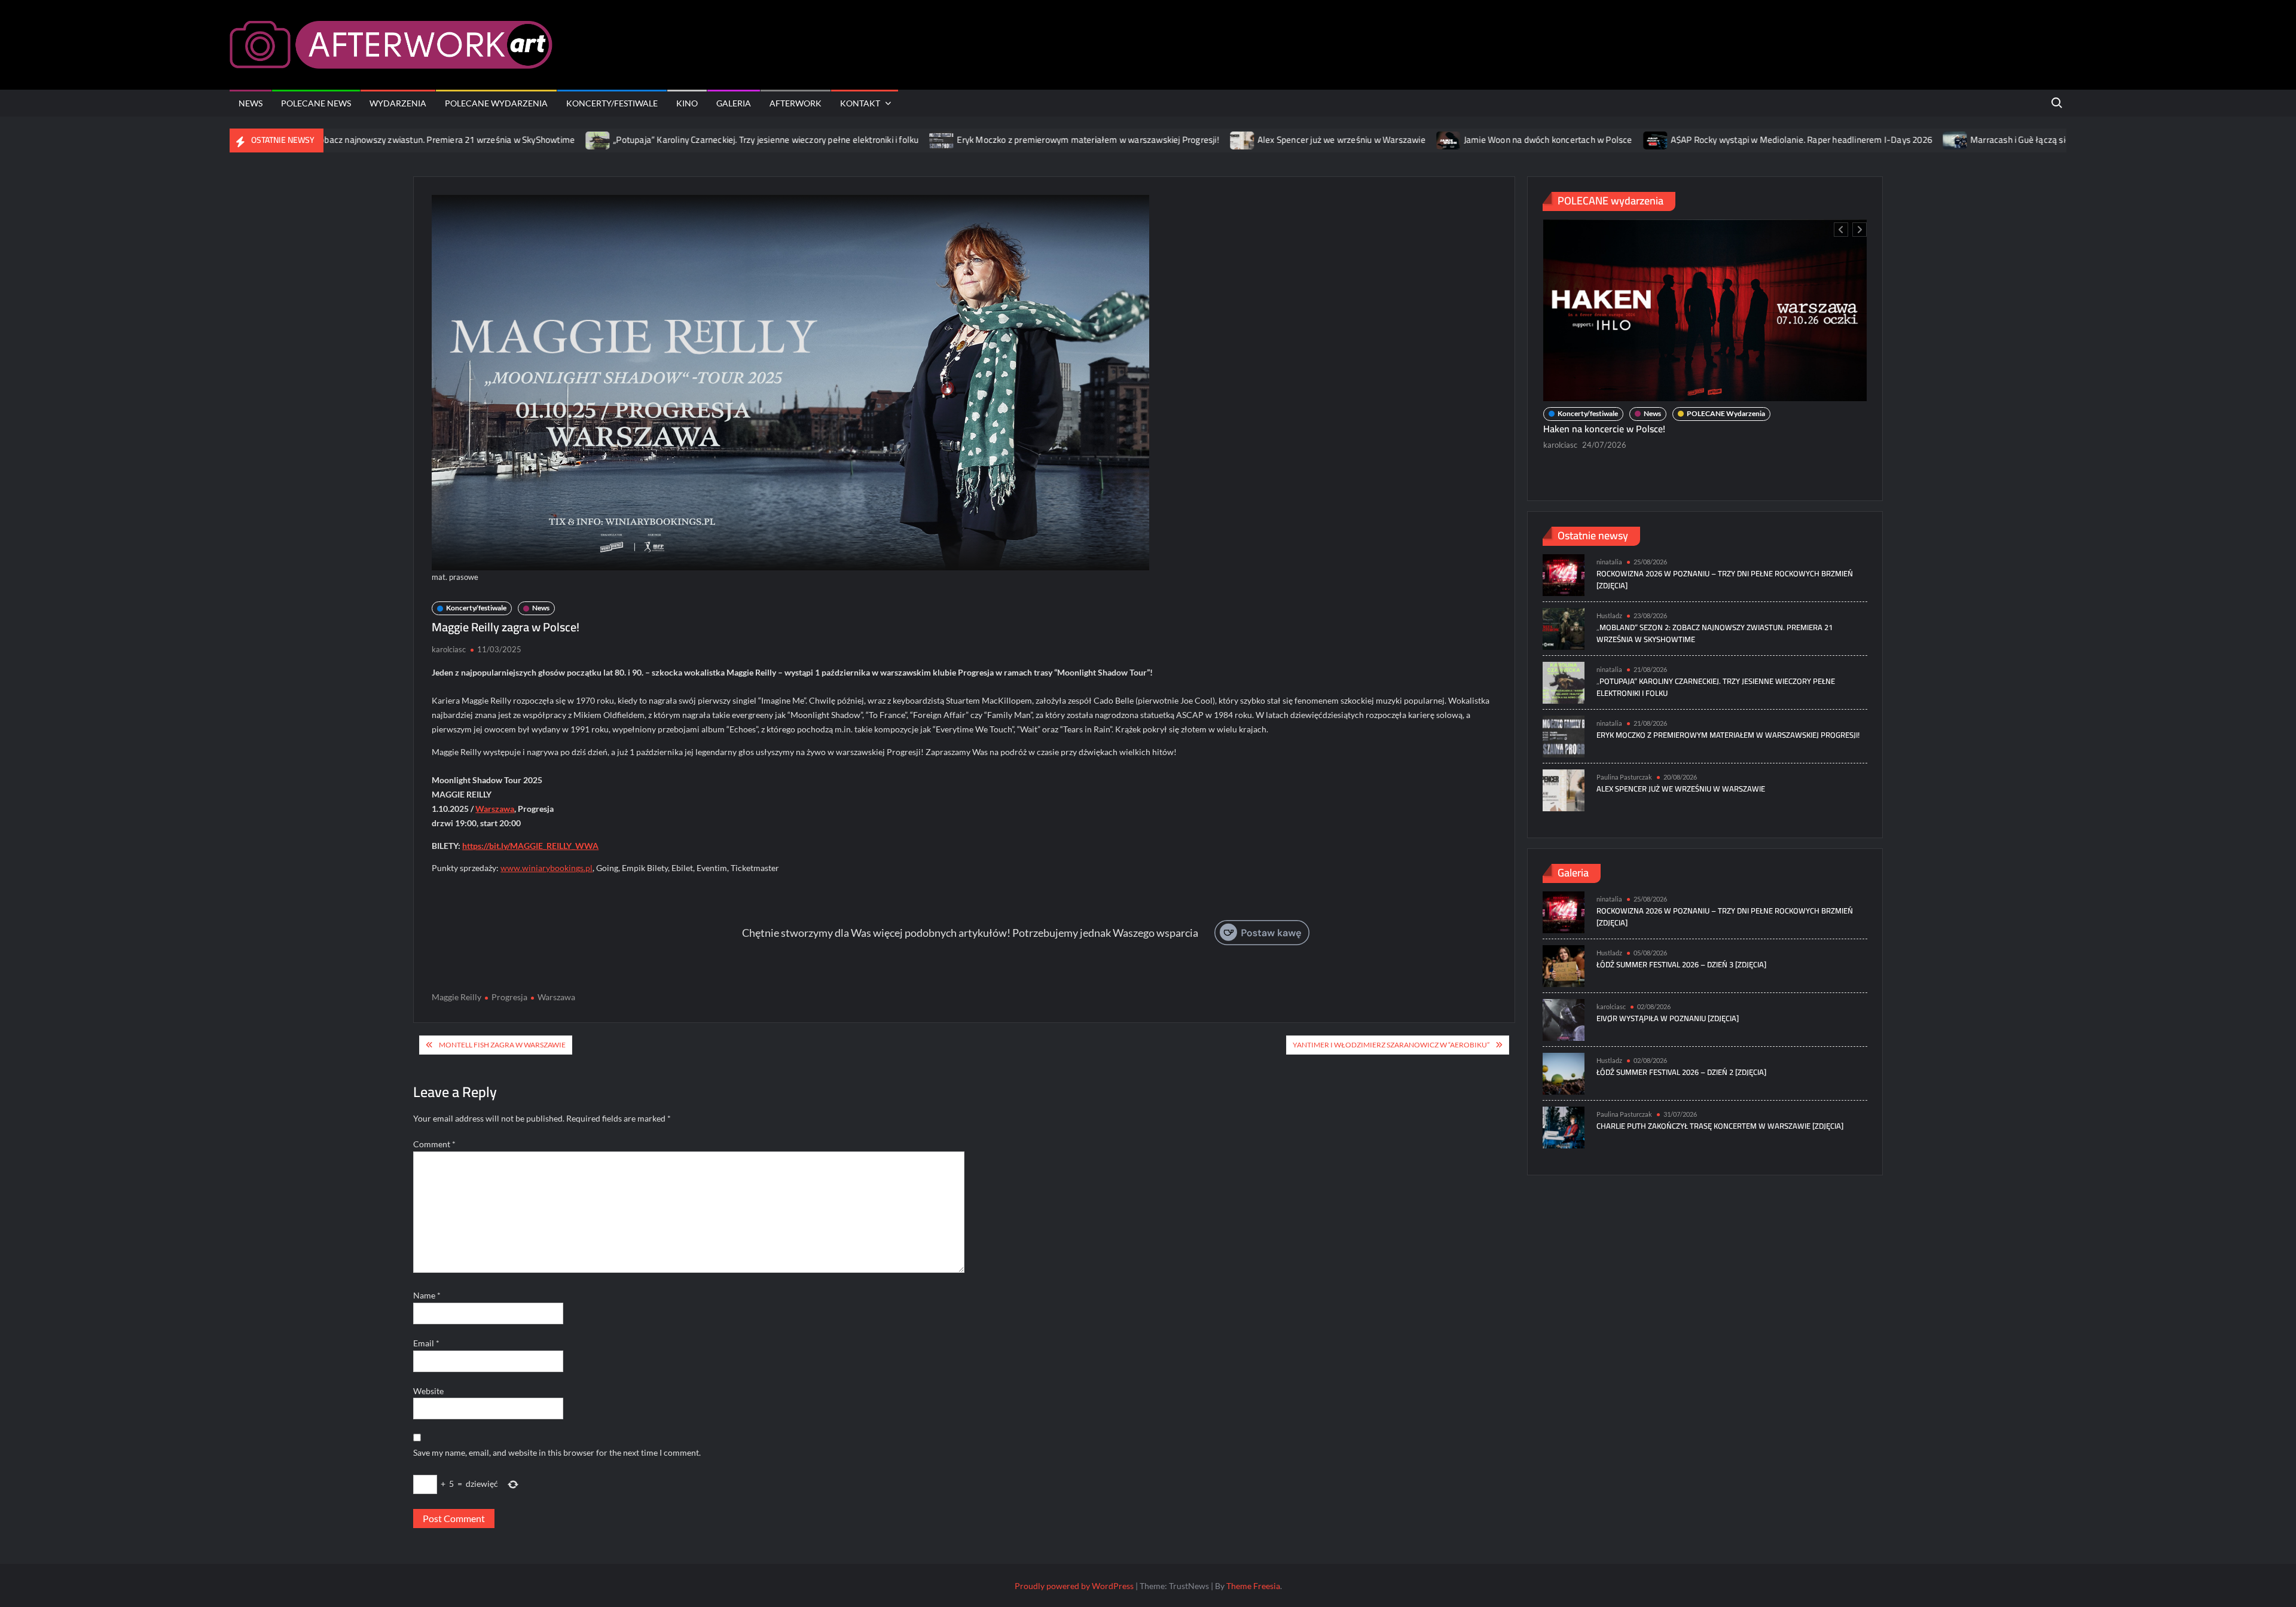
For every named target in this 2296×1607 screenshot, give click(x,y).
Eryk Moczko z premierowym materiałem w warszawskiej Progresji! (999, 140)
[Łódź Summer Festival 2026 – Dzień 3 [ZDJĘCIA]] (1564, 965)
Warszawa (495, 809)
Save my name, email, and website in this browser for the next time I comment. (557, 1452)
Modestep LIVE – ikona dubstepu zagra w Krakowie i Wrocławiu (1675, 408)
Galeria (734, 103)
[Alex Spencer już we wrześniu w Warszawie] (1154, 140)
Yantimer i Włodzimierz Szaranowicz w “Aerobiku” (1391, 1045)
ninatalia (1558, 424)
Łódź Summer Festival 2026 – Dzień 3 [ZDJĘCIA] (1681, 964)
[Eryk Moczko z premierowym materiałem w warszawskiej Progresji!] (854, 140)
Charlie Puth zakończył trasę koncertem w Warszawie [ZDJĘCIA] (1720, 1126)
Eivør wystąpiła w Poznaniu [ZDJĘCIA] (1668, 1018)
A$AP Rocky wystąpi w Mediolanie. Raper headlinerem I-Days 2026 (1712, 140)
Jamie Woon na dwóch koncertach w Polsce (1459, 140)
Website (428, 1391)
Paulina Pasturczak (1624, 777)
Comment (434, 1144)
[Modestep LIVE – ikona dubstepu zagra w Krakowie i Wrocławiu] (1705, 300)
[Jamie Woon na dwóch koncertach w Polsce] (1360, 140)
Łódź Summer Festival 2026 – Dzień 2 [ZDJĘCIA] (1681, 1072)
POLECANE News (316, 103)
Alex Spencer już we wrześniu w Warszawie (1252, 140)
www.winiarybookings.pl (546, 868)
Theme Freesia (1253, 1586)
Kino (687, 103)
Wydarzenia (398, 103)
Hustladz (1609, 615)
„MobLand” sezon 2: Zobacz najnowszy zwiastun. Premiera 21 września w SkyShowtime (1715, 633)
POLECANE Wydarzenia (496, 103)
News (251, 103)
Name (427, 1295)
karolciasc (449, 649)
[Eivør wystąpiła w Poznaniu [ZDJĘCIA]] (1564, 1018)
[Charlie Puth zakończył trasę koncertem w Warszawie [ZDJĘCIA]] (1564, 1126)
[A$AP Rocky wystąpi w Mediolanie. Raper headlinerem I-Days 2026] (1567, 140)
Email (426, 1343)
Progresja (509, 997)
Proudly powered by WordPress (1074, 1586)
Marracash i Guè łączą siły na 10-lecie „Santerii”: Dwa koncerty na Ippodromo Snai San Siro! (2059, 140)
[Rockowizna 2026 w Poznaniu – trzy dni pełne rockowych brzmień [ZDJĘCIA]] (1564, 574)
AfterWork (796, 103)
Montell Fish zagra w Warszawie (502, 1045)
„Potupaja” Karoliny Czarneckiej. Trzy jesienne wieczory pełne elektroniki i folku (677, 140)
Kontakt (860, 103)
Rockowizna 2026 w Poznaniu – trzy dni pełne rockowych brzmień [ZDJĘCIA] (1725, 579)
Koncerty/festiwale (612, 103)
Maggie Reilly (457, 997)
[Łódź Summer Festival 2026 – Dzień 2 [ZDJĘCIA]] (1564, 1072)
